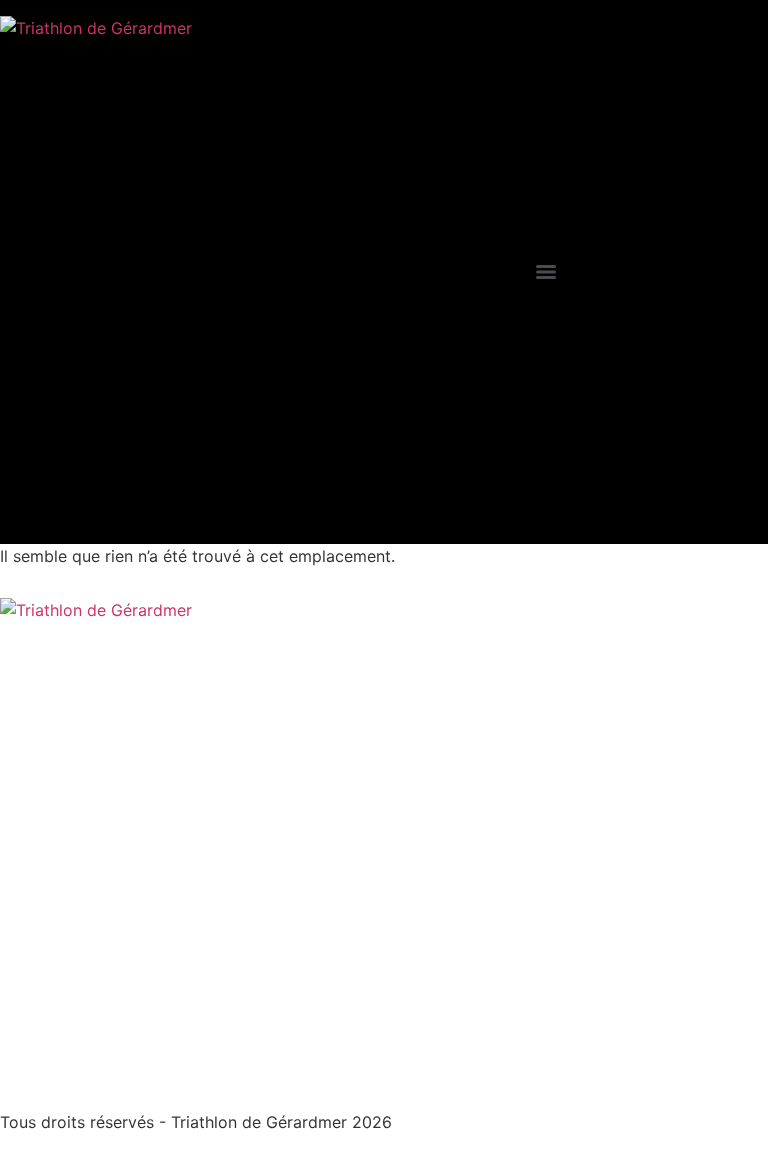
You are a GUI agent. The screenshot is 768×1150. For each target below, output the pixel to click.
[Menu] (546, 272)
